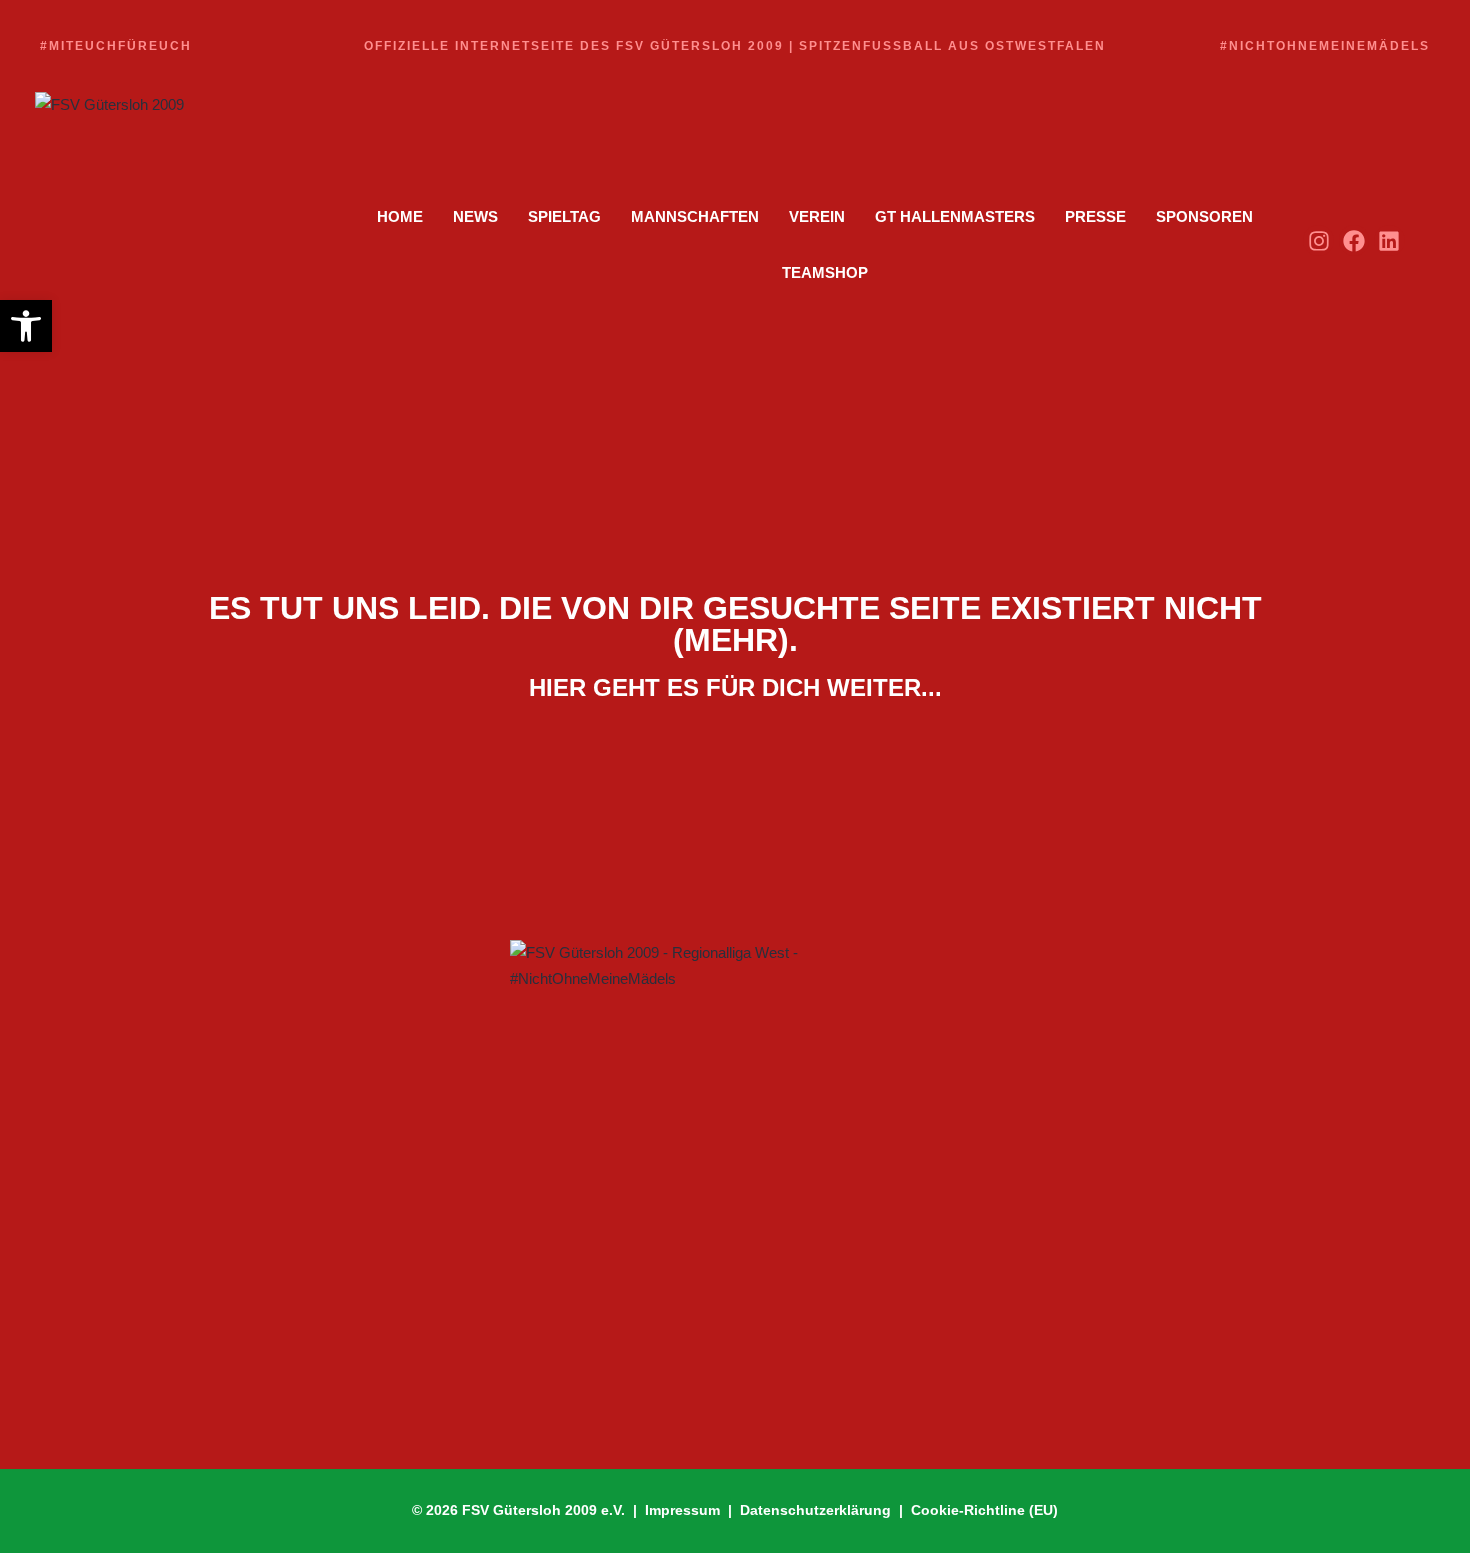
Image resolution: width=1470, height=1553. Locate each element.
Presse (1095, 216)
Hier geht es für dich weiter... (735, 687)
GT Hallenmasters (955, 216)
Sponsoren (1204, 216)
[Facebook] (1354, 240)
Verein (817, 216)
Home (400, 216)
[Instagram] (1318, 240)
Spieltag (564, 216)
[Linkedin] (1389, 240)
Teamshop (825, 272)
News (475, 216)
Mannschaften (695, 216)
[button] (26, 326)
